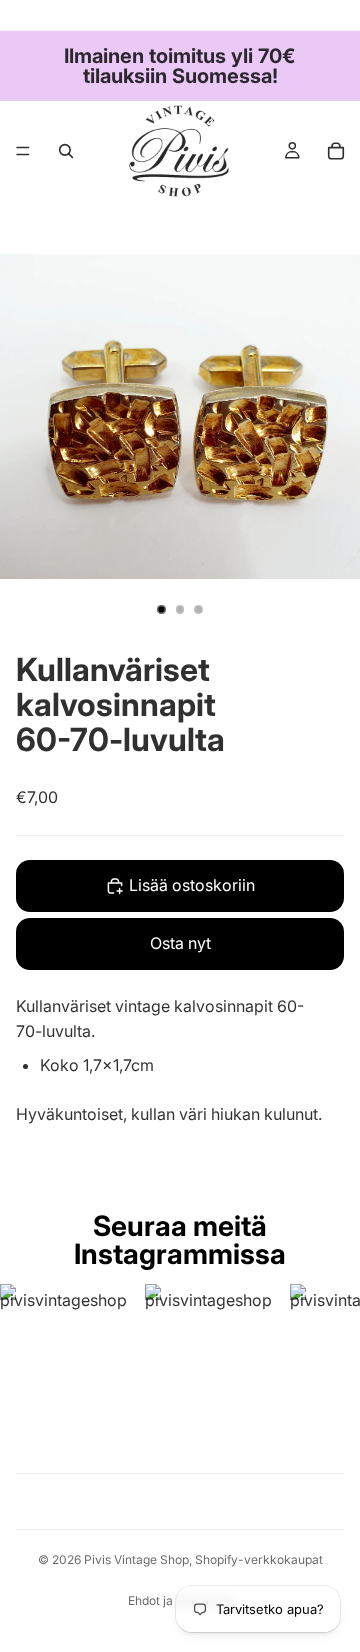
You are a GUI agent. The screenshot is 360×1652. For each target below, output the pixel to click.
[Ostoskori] (336, 151)
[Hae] (66, 151)
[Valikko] (23, 151)
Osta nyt (180, 943)
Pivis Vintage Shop (136, 1559)
